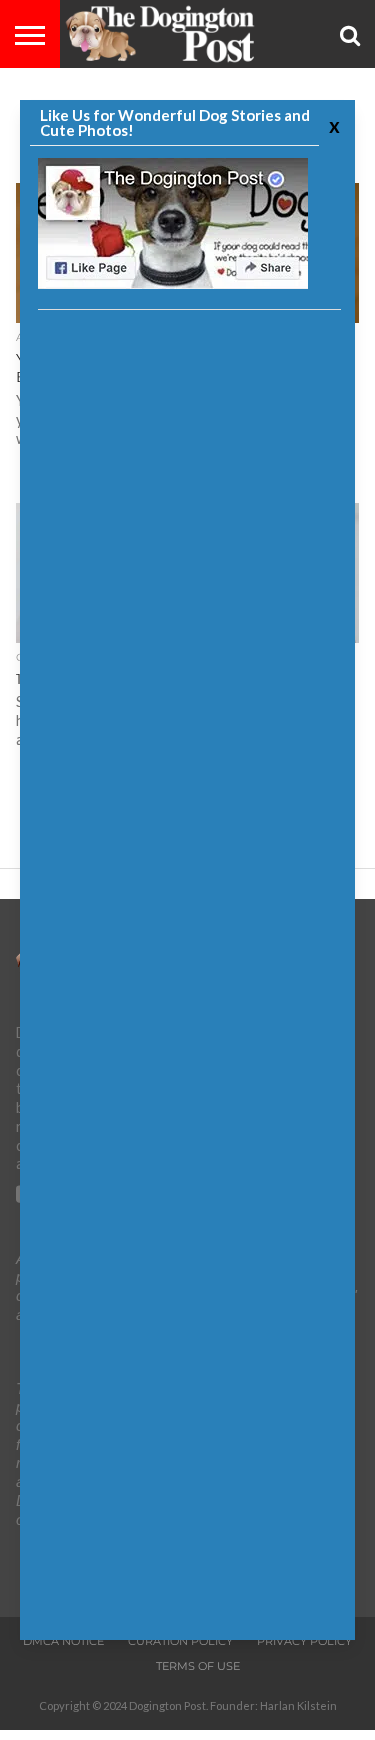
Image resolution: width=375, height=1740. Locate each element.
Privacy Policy (304, 1641)
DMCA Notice (63, 1641)
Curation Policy (180, 1641)
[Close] (332, 125)
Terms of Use (198, 1666)
